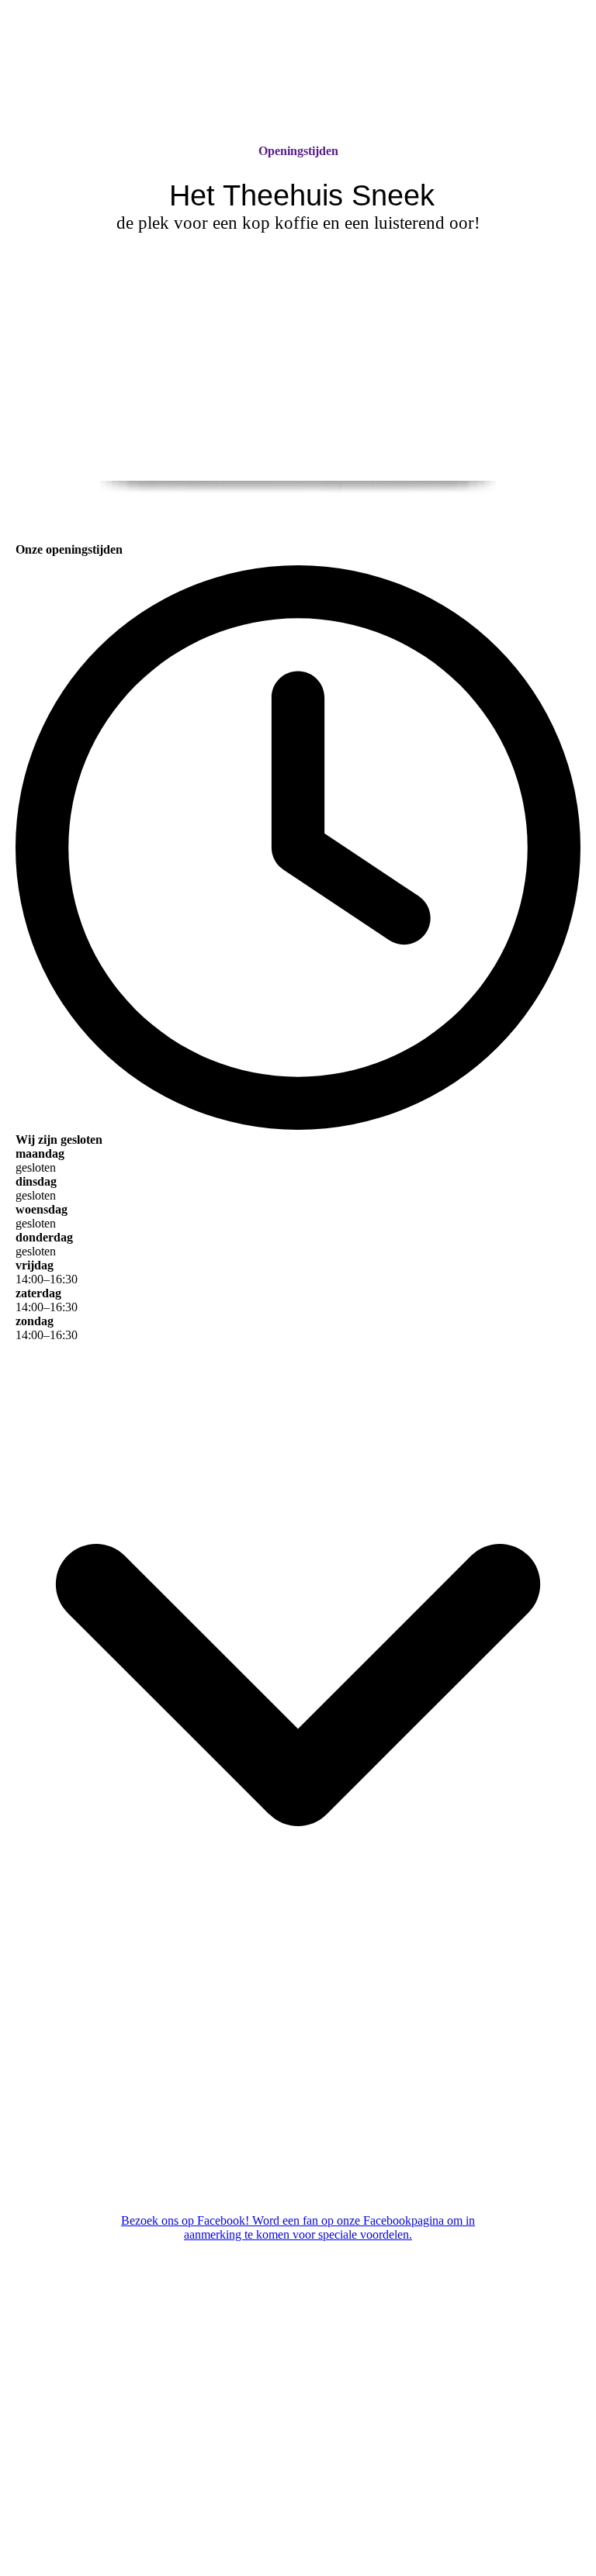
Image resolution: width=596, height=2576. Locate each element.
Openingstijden (298, 151)
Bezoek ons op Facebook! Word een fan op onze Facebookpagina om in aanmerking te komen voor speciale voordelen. (298, 2227)
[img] (298, 72)
